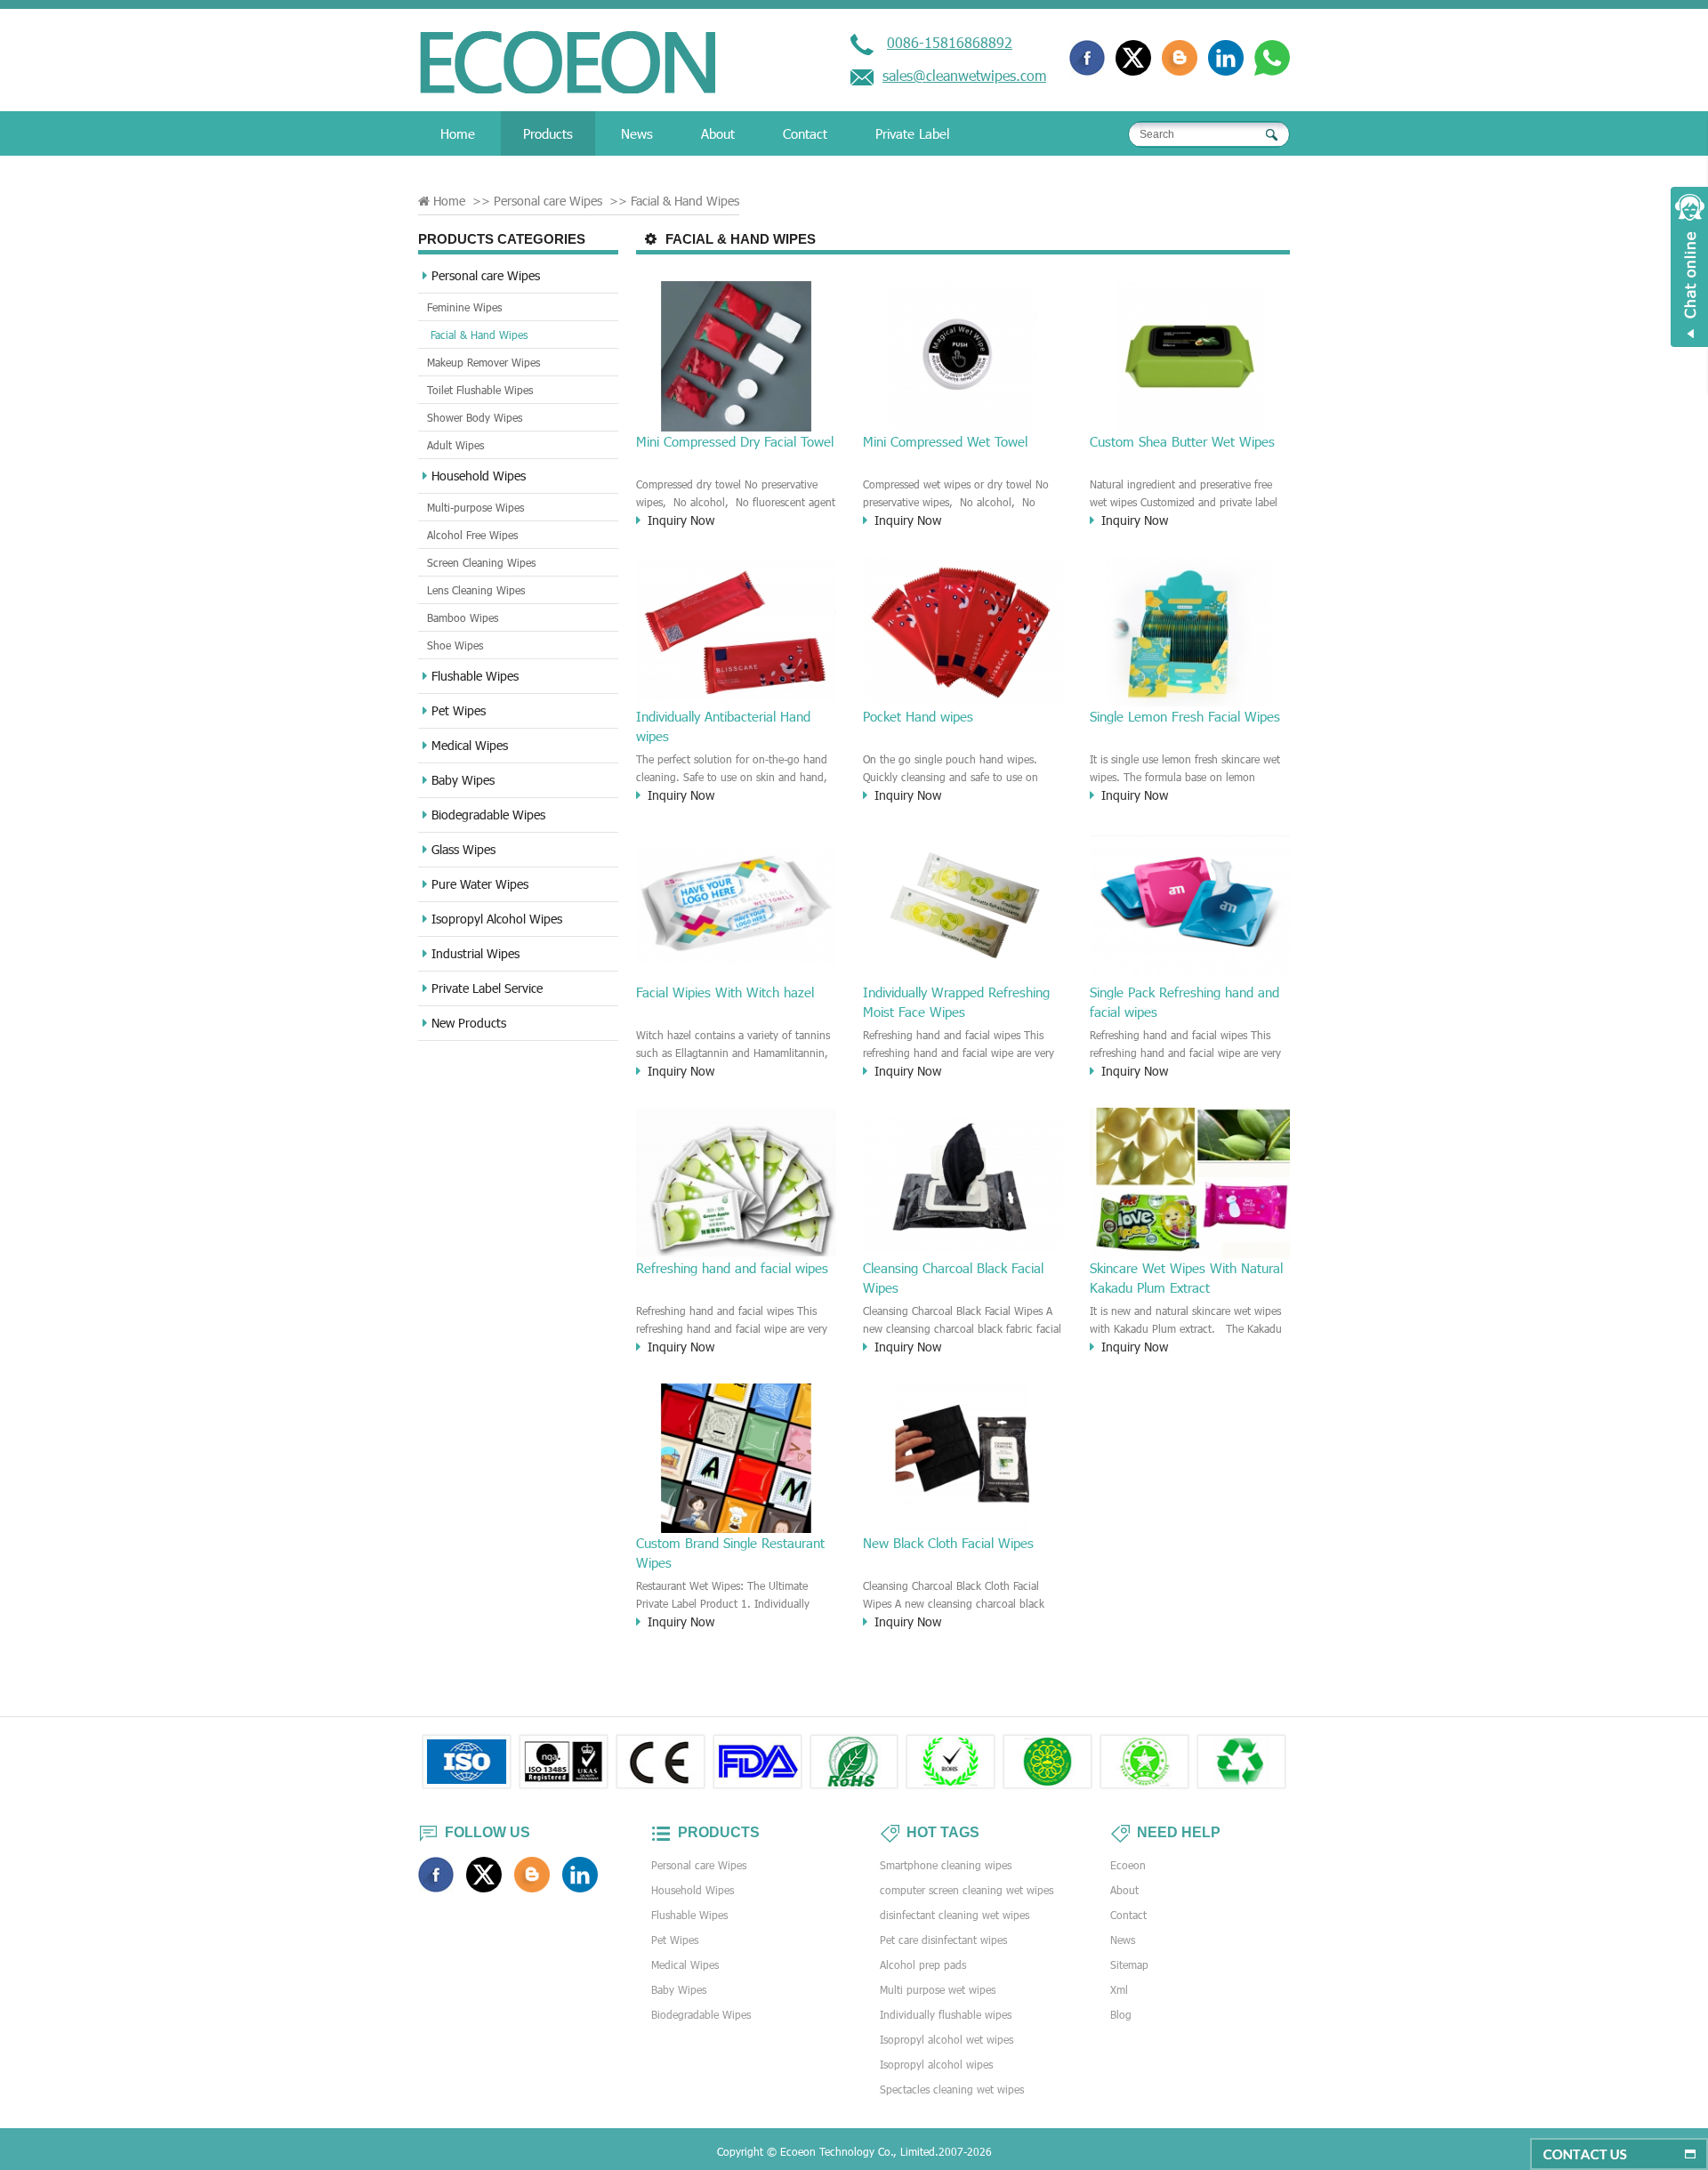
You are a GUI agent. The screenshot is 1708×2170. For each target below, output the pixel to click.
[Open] (1689, 267)
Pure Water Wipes (480, 884)
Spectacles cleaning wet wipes (952, 2089)
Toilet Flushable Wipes (480, 390)
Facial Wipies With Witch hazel (725, 992)
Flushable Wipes (475, 676)
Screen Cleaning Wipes (481, 562)
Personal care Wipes (486, 275)
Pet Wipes (459, 710)
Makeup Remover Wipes (483, 362)
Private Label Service (487, 988)
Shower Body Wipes (475, 417)
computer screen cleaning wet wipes (967, 1890)
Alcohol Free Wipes (472, 535)
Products (548, 133)
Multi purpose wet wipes (938, 1989)
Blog (1121, 2014)
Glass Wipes (463, 849)
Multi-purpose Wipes (475, 507)
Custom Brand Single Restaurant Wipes (730, 1553)
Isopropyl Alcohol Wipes (497, 919)
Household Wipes (479, 476)
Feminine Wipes (464, 307)
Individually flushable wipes (946, 2014)
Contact (805, 133)
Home (458, 133)
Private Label (912, 133)
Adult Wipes (455, 445)
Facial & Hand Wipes (479, 335)
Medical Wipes (470, 745)
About (718, 133)
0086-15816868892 (950, 42)
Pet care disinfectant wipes (943, 1940)
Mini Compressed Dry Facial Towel (735, 441)
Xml (1119, 1989)
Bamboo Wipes (463, 617)
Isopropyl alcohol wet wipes (947, 2039)
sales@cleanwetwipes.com (964, 75)
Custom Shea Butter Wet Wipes (1182, 441)
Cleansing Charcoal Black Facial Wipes (953, 1278)
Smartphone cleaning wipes (946, 1865)
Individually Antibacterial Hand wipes (723, 726)
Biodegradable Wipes (488, 815)
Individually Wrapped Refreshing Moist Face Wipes (956, 1002)
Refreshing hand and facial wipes (732, 1268)
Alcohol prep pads (923, 1964)
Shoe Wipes (455, 645)
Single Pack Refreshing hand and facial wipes (1184, 1002)
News (637, 133)
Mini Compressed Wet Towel (945, 441)
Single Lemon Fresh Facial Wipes (1185, 716)
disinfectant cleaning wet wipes (955, 1915)
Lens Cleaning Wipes (476, 590)
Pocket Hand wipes (918, 716)
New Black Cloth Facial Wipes (948, 1543)
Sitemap (1129, 1964)
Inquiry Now (681, 520)
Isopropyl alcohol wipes (936, 2064)
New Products (469, 1023)
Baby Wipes (463, 780)
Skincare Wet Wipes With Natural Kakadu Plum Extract (1186, 1278)
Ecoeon (1128, 1865)
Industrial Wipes (475, 953)
